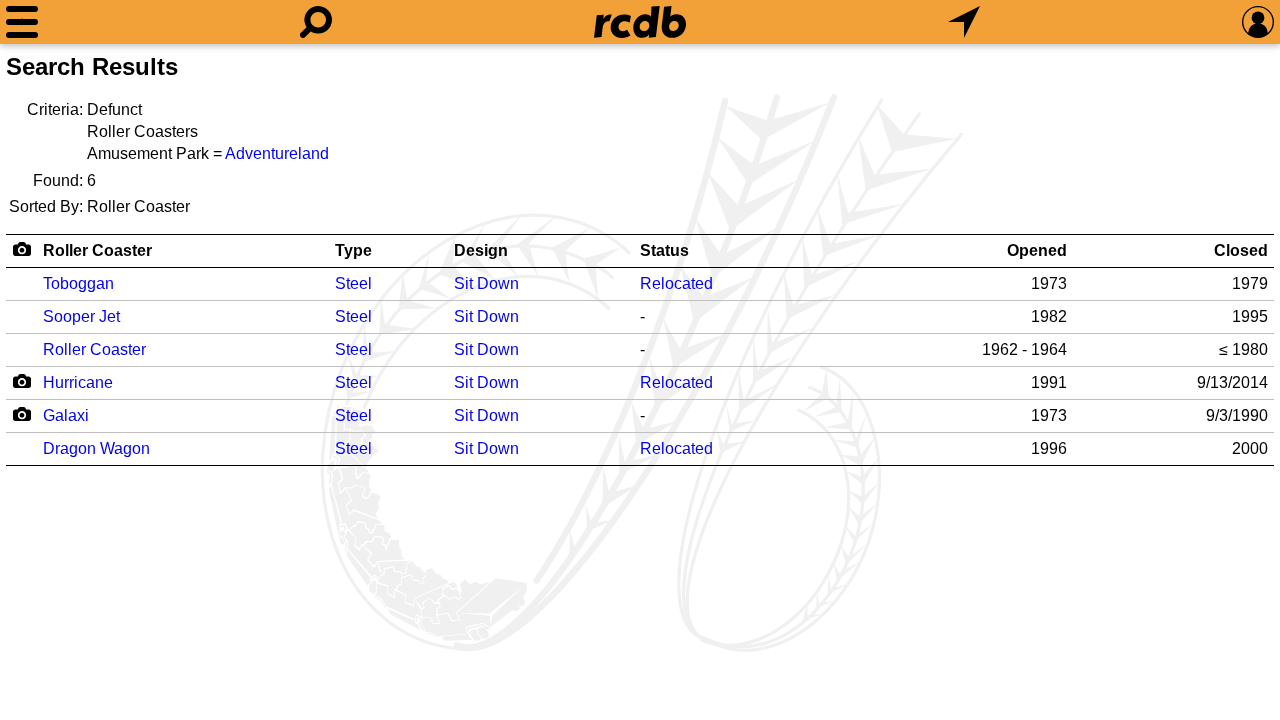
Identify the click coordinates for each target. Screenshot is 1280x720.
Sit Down (486, 283)
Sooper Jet (81, 316)
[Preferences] (1258, 22)
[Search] (316, 22)
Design (481, 250)
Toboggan (78, 283)
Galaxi (66, 415)
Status (664, 250)
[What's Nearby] (964, 22)
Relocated (676, 283)
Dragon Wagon (96, 448)
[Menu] (22, 22)
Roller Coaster (97, 250)
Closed (1241, 250)
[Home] (640, 22)
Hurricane (78, 382)
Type (353, 250)
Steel (353, 283)
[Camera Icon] (21, 381)
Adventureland (277, 153)
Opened (1037, 250)
